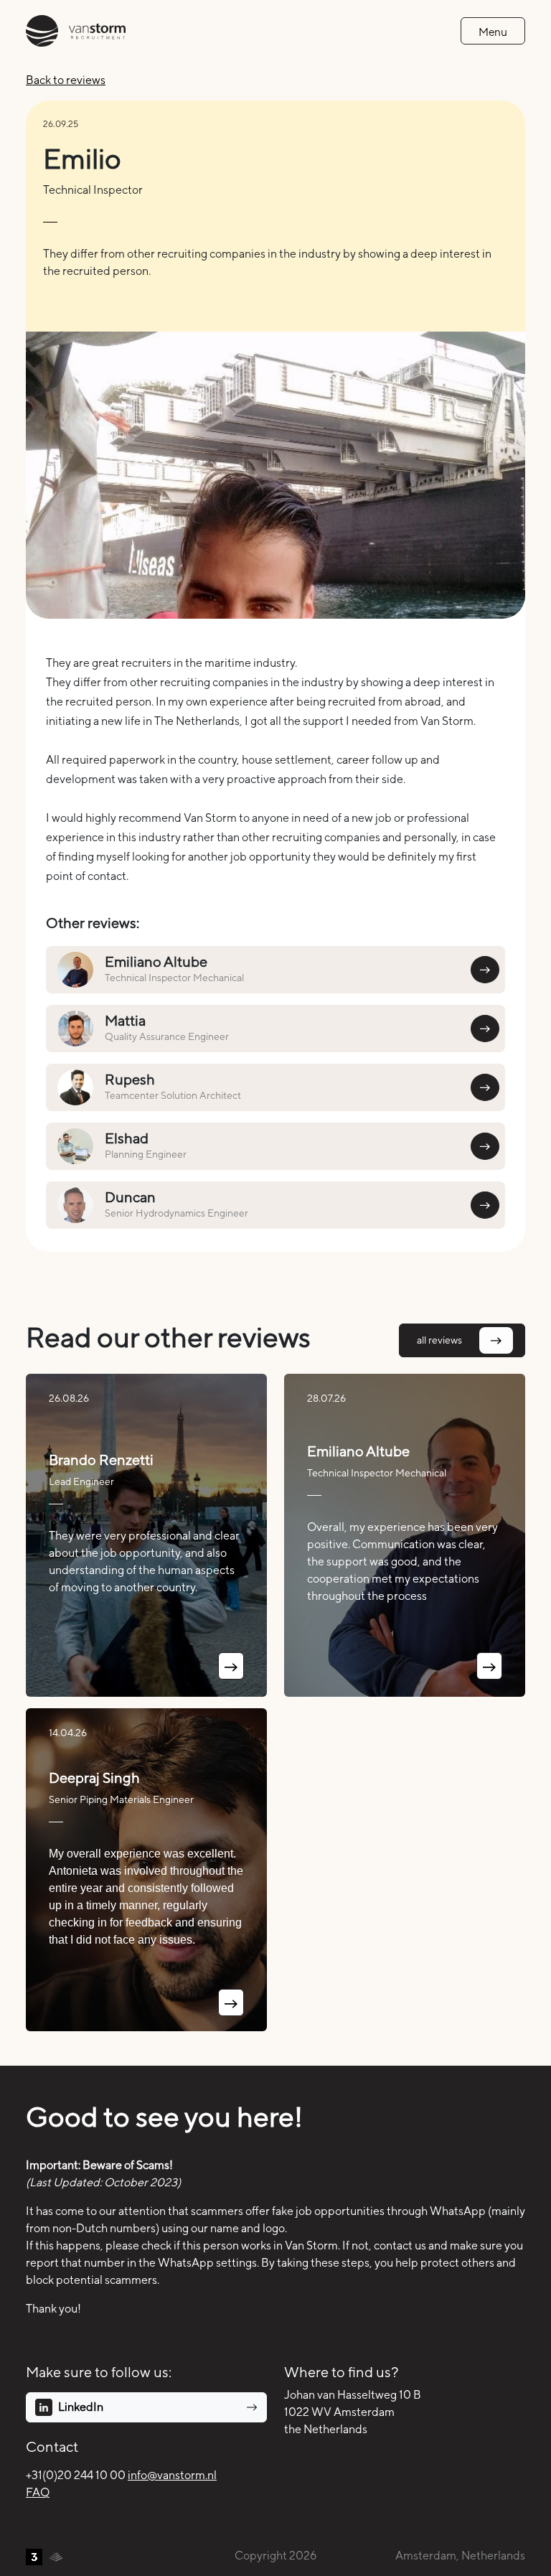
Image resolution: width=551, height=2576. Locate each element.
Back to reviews (66, 80)
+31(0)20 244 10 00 (76, 2475)
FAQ (38, 2492)
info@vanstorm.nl (172, 2475)
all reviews (439, 1340)
